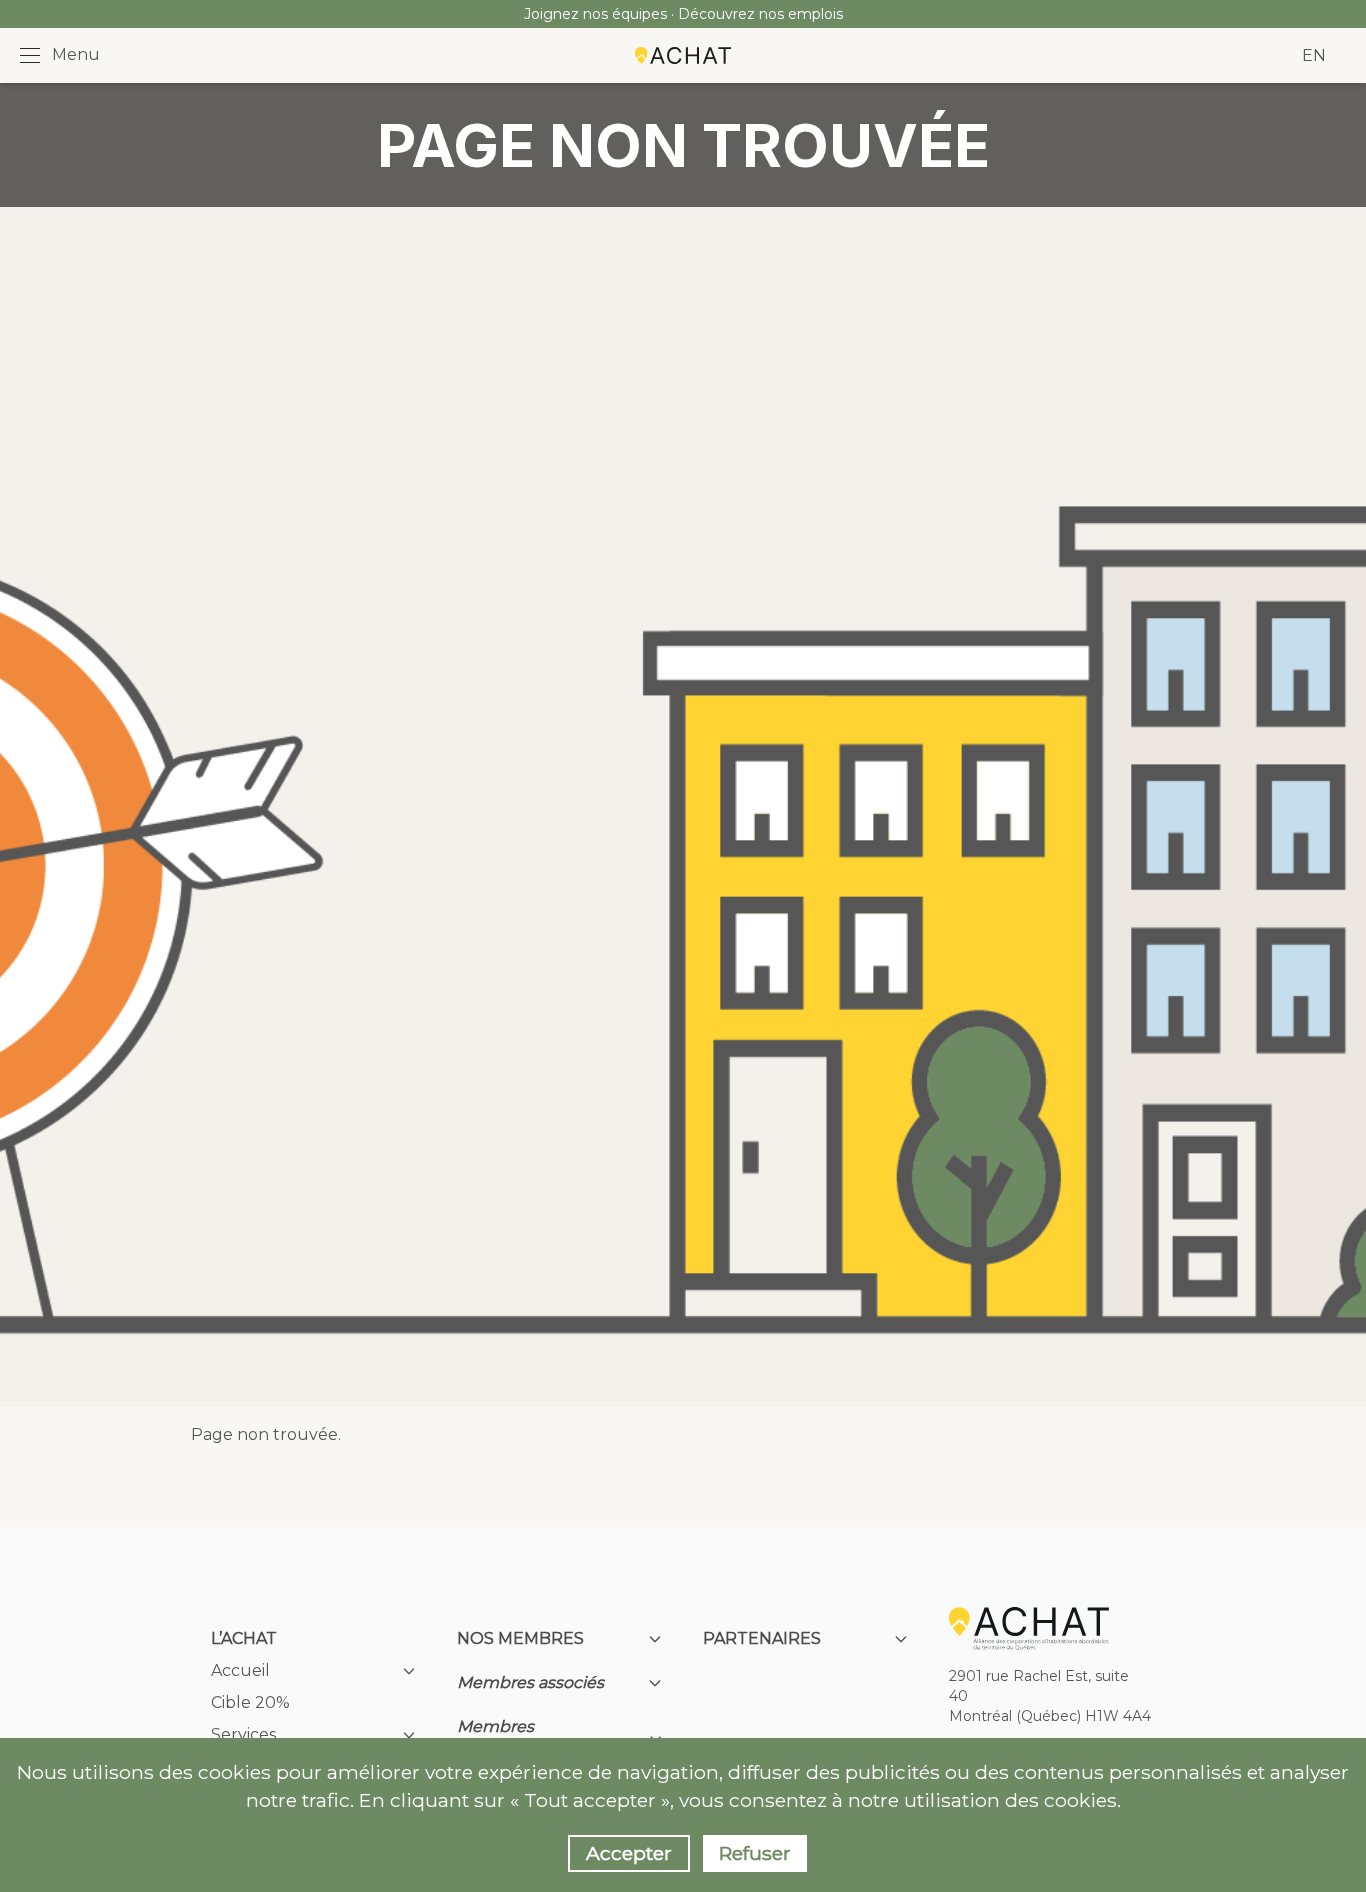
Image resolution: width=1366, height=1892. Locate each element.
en (1314, 55)
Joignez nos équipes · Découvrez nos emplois (683, 14)
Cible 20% (250, 1702)
